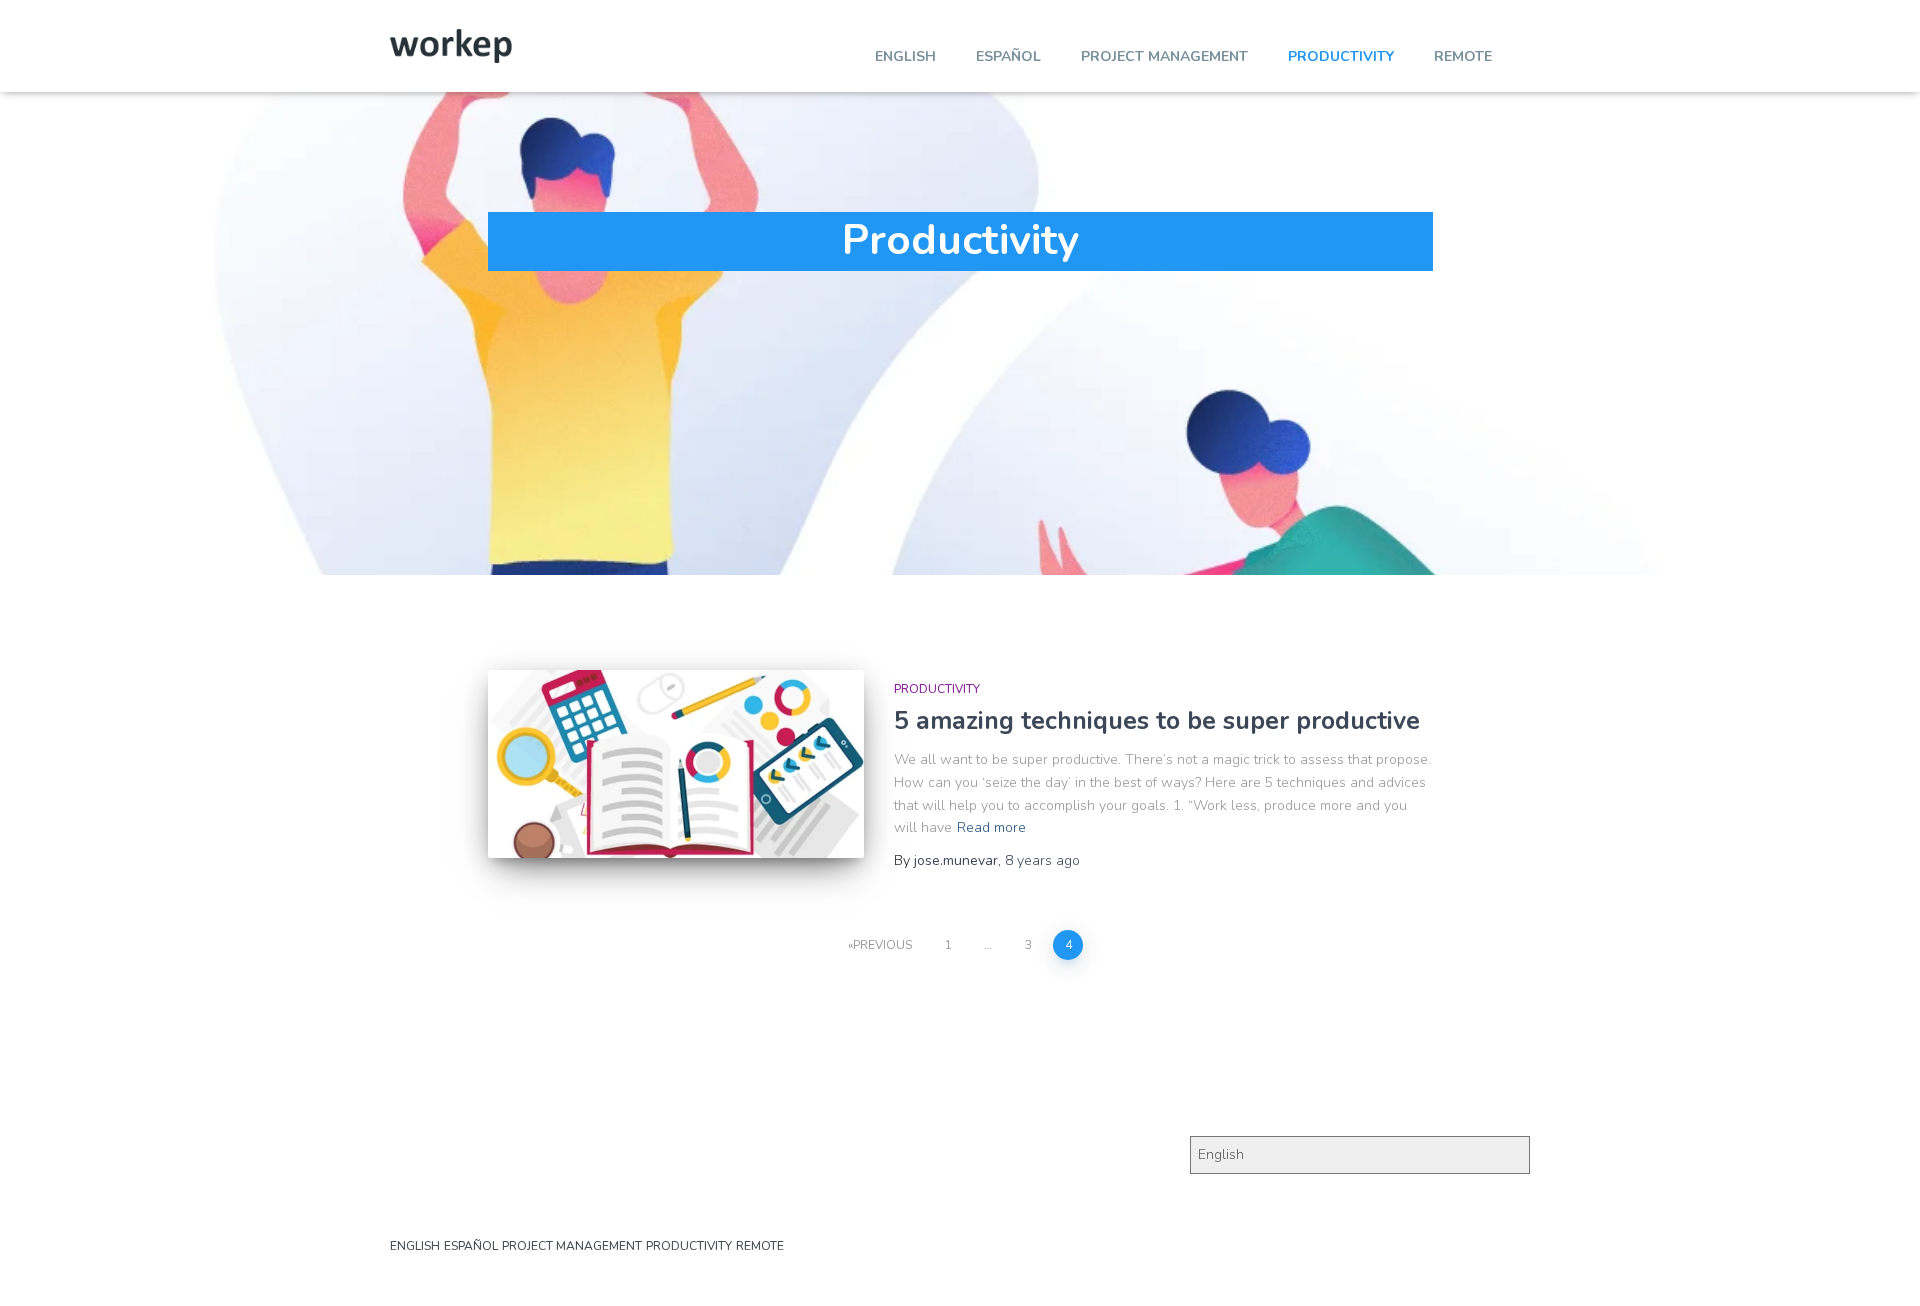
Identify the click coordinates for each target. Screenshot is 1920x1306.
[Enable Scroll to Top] (1880, 1266)
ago (1042, 860)
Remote (1463, 56)
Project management (1164, 56)
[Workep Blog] (451, 46)
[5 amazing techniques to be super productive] (676, 764)
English (905, 56)
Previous (882, 945)
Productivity (1341, 56)
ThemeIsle (1497, 1260)
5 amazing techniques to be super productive (1157, 721)
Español (1008, 56)
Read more (991, 827)
